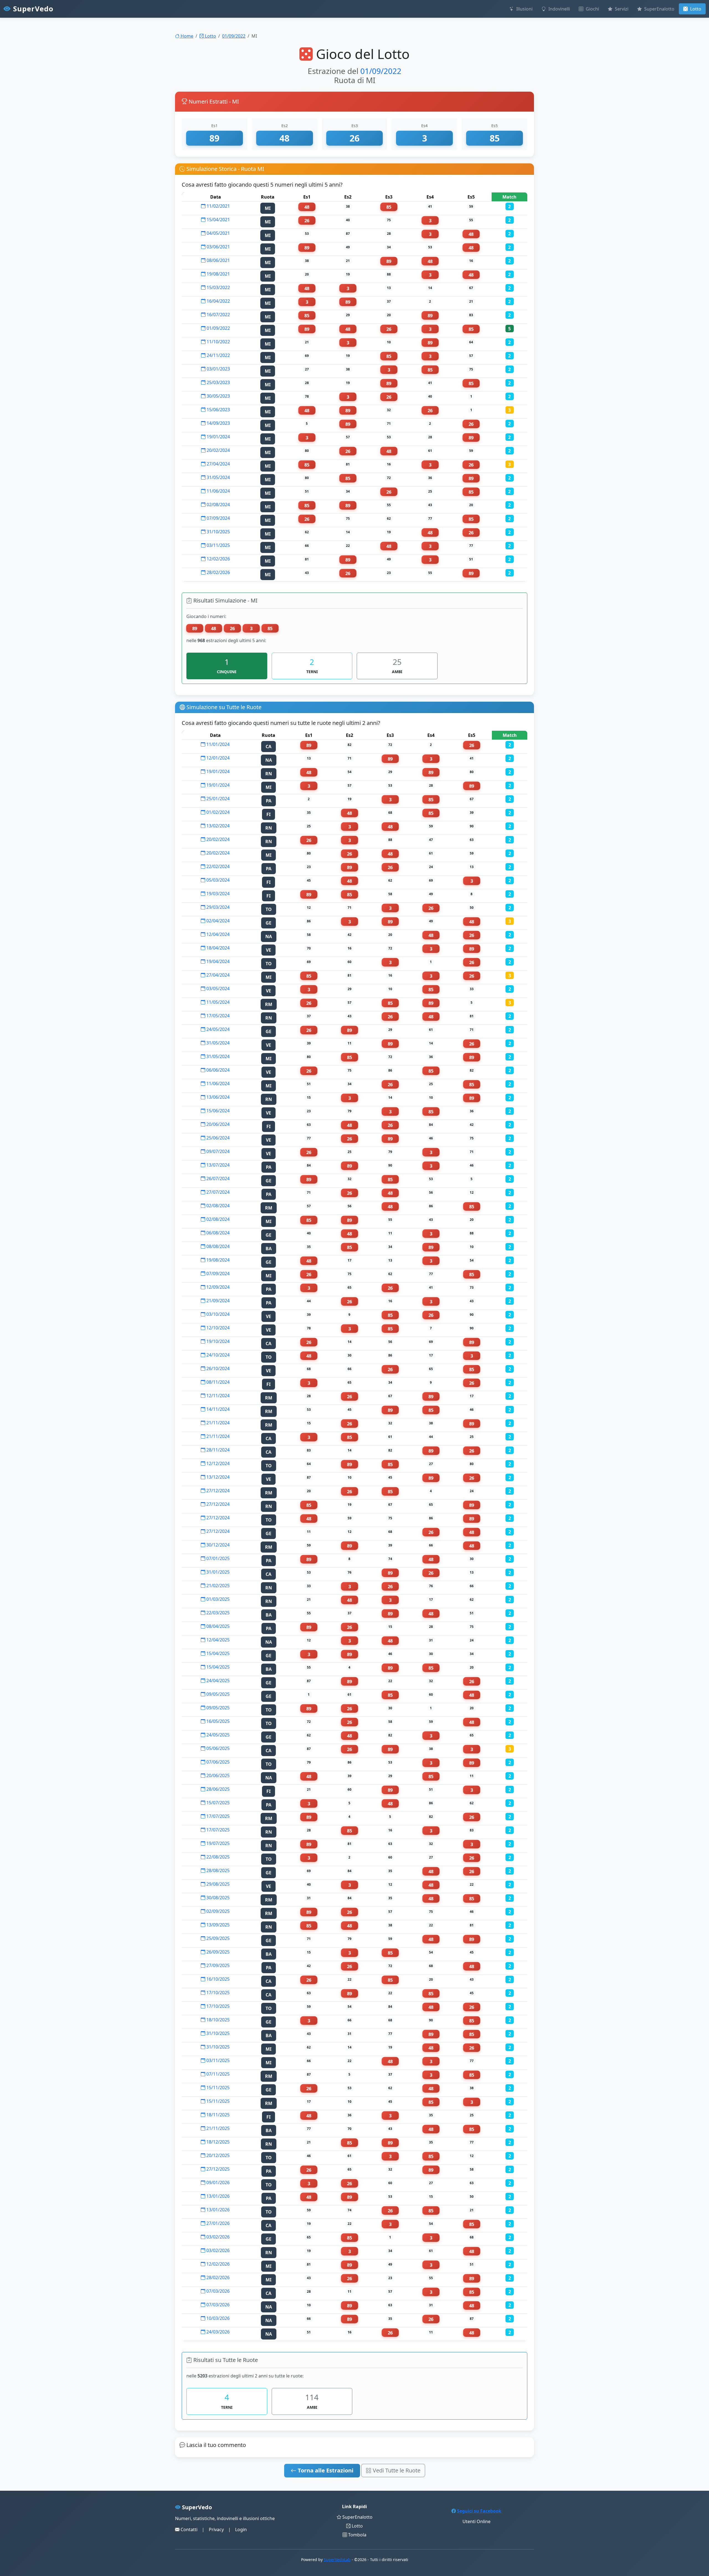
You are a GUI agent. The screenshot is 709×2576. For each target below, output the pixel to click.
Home (186, 36)
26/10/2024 (217, 1368)
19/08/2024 (217, 1260)
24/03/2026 (217, 2332)
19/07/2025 (217, 1843)
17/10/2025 (217, 1993)
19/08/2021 (218, 274)
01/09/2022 (234, 36)
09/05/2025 (217, 1694)
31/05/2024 (218, 477)
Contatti (188, 2529)
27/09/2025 (217, 1965)
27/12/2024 (217, 1491)
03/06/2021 (218, 247)
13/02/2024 (217, 826)
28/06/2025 (217, 1789)
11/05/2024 (217, 1002)
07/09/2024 (218, 518)
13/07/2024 (217, 1165)
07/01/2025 (217, 1558)
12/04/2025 (217, 1640)
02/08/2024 (218, 505)
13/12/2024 (217, 1477)
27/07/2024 (217, 1192)
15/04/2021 (218, 220)
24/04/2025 (217, 1681)
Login (241, 2529)
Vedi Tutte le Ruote (396, 2470)
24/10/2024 (217, 1355)
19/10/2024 (217, 1341)
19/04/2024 (217, 961)
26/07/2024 (217, 1178)
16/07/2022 (218, 315)
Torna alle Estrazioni (325, 2470)
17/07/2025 (217, 1816)
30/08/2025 (217, 1898)
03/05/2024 (217, 989)
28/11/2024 (217, 1450)
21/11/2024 (217, 1423)
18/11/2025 (217, 2115)
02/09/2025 (217, 1911)
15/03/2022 (218, 287)
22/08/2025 (217, 1857)
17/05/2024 (217, 1016)
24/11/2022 (218, 355)
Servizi (621, 9)
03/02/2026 (217, 2237)
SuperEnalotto (659, 9)
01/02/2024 (217, 812)
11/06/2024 (218, 491)
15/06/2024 (217, 1111)
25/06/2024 (217, 1138)
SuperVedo (32, 9)
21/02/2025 (217, 1586)
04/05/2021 (218, 233)
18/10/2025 (217, 2020)
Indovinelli (559, 9)
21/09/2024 (217, 1301)
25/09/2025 (217, 1938)
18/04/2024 (217, 948)
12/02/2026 (218, 559)
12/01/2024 (217, 758)
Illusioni (524, 9)
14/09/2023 (218, 423)
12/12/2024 (217, 1463)
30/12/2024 (217, 1545)
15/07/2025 (217, 1803)
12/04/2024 (217, 934)
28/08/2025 (217, 1870)
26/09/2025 (217, 1952)
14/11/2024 (217, 1409)
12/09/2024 (217, 1287)
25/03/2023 (218, 382)
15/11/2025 (217, 2088)
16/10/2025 (217, 1979)
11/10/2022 (218, 342)
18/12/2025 (217, 2142)
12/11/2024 (217, 1396)
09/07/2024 (217, 1151)
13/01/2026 (217, 2196)
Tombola (357, 2535)
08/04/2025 (217, 1626)
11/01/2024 (217, 744)
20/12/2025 (217, 2155)
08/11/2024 (217, 1382)
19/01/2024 (218, 437)
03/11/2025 (218, 545)
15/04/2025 (217, 1653)
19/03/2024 (217, 894)
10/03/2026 (217, 2318)
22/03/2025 (217, 1613)
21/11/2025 (217, 2128)
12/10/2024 (217, 1328)
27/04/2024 (218, 464)
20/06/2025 (217, 1775)
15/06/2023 (218, 410)
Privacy (216, 2529)
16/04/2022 (218, 301)
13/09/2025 (217, 1925)
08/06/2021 (218, 260)
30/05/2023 (218, 396)
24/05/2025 (217, 1735)
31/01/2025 (217, 1572)
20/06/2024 (217, 1124)
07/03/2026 (217, 2291)
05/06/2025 (217, 1748)
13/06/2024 (217, 1097)
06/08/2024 (217, 1233)
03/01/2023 (218, 369)
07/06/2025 (217, 1762)
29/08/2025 (217, 1884)
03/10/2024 (217, 1314)
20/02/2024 (218, 450)
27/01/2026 (217, 2223)
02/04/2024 (217, 921)
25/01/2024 (217, 799)
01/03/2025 (217, 1599)
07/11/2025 (217, 2074)
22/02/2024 (217, 866)
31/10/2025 (218, 532)
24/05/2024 (217, 1029)
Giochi (592, 9)
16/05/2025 (217, 1721)
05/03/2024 (217, 880)
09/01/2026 (217, 2183)
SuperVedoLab (337, 2560)
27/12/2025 (217, 2169)
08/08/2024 (217, 1246)
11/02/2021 (218, 206)
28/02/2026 (218, 572)
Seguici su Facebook (479, 2511)
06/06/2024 (217, 1070)
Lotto (695, 9)
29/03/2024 (217, 907)
